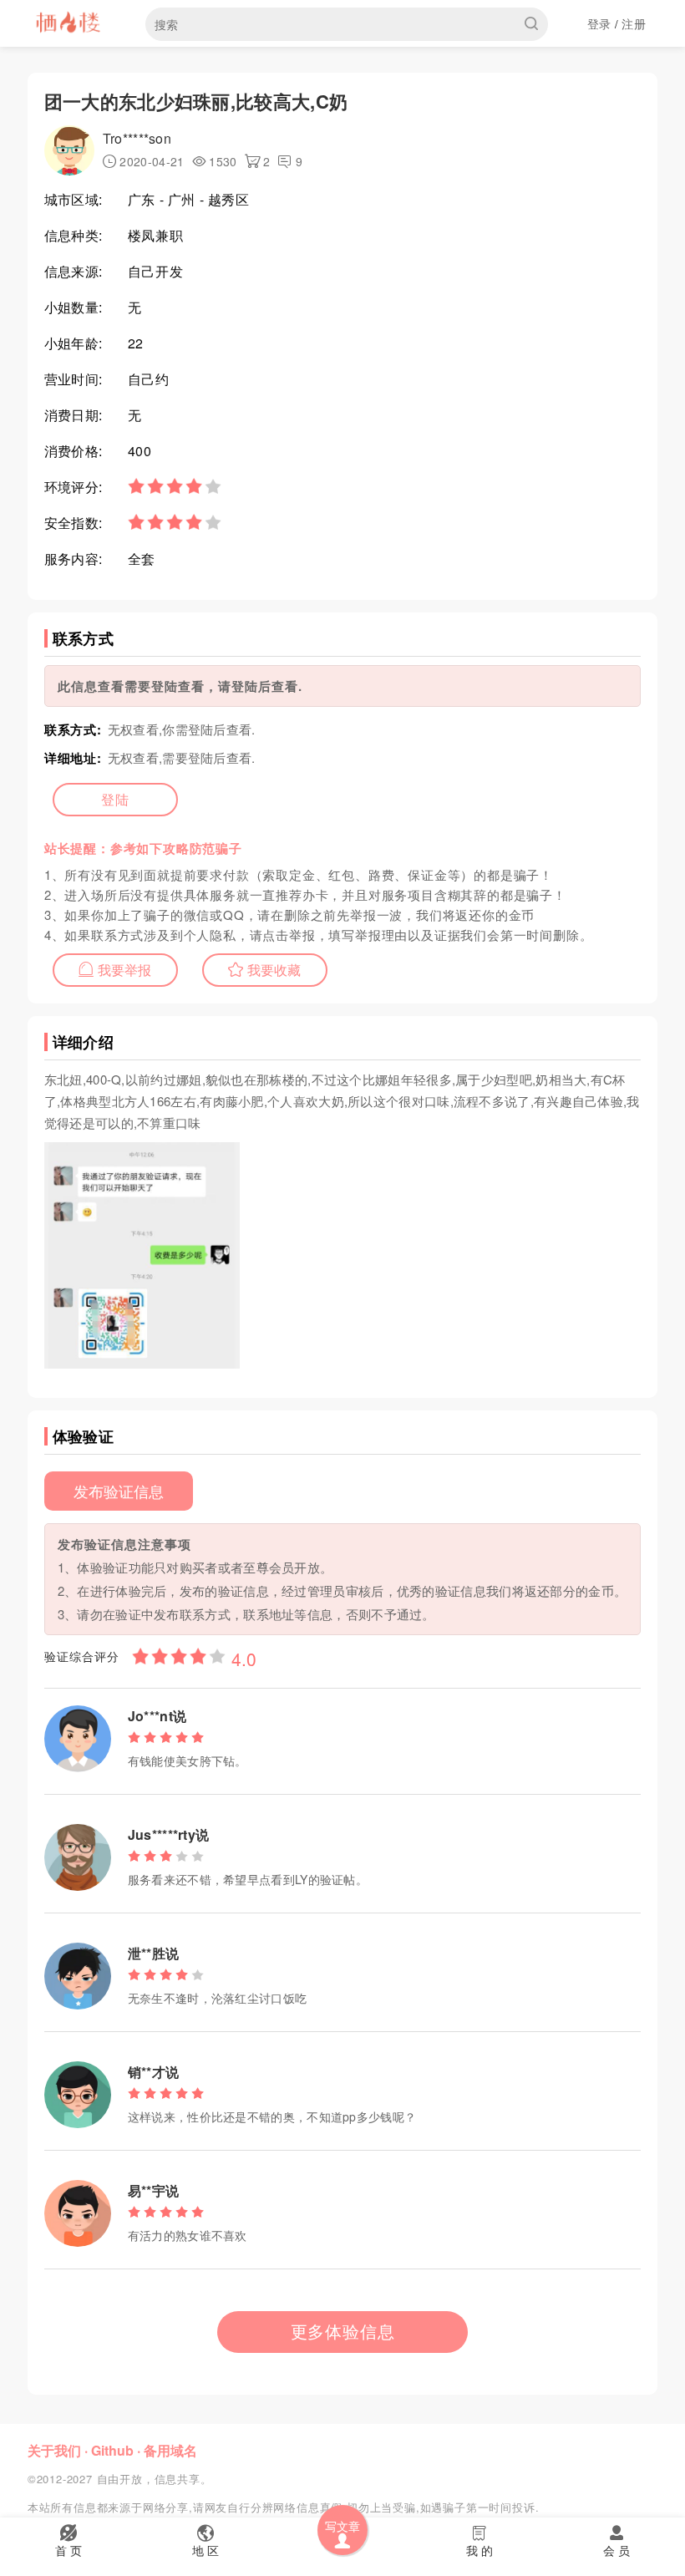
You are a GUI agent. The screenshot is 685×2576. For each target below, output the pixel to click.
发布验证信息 (119, 1491)
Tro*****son (137, 138)
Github (112, 2450)
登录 (599, 23)
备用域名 (170, 2450)
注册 (634, 23)
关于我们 (54, 2450)
